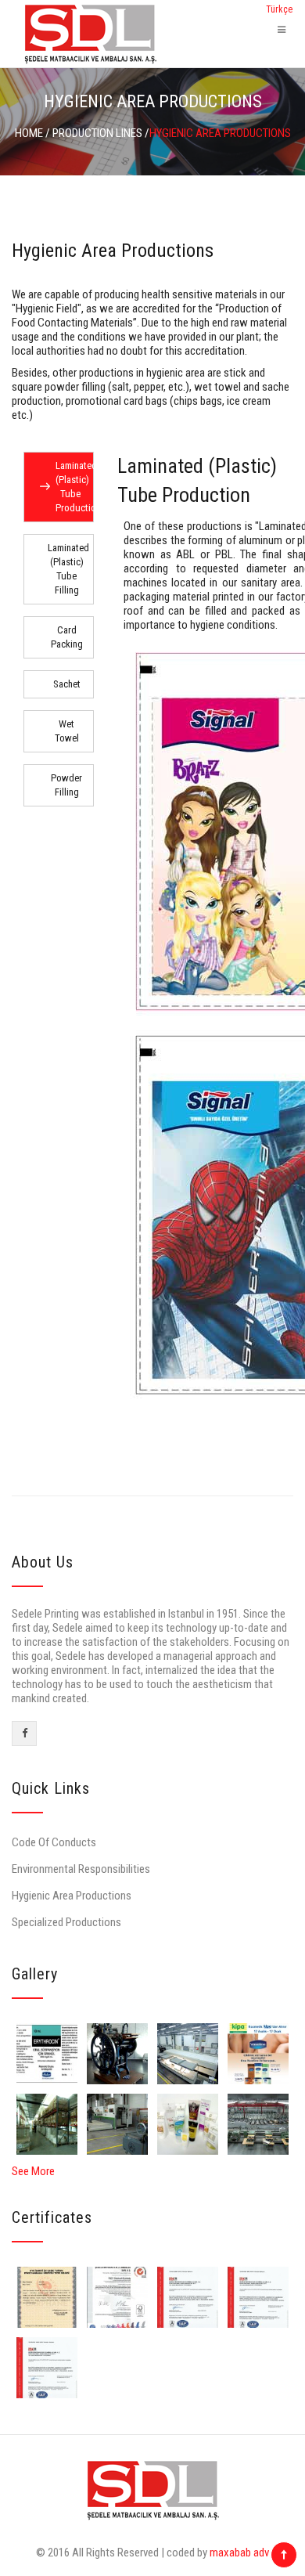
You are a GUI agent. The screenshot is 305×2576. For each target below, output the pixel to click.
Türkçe (279, 9)
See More (33, 2171)
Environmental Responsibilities (81, 1869)
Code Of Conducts (54, 1842)
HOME (29, 133)
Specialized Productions (66, 1922)
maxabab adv (239, 2553)
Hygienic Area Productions (72, 1896)
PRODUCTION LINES (97, 133)
